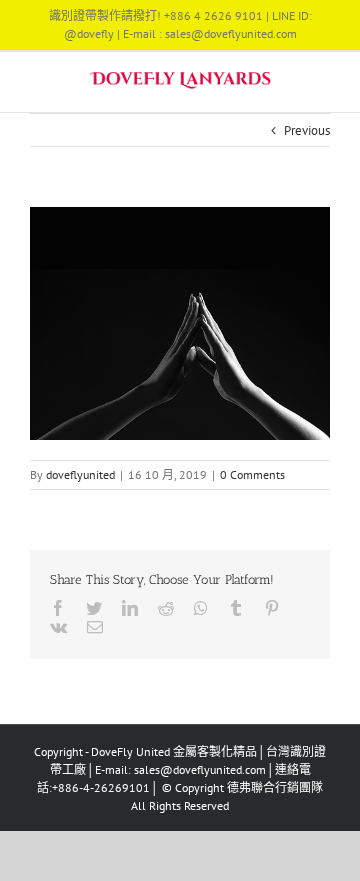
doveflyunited (80, 474)
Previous (307, 130)
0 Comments (252, 474)
